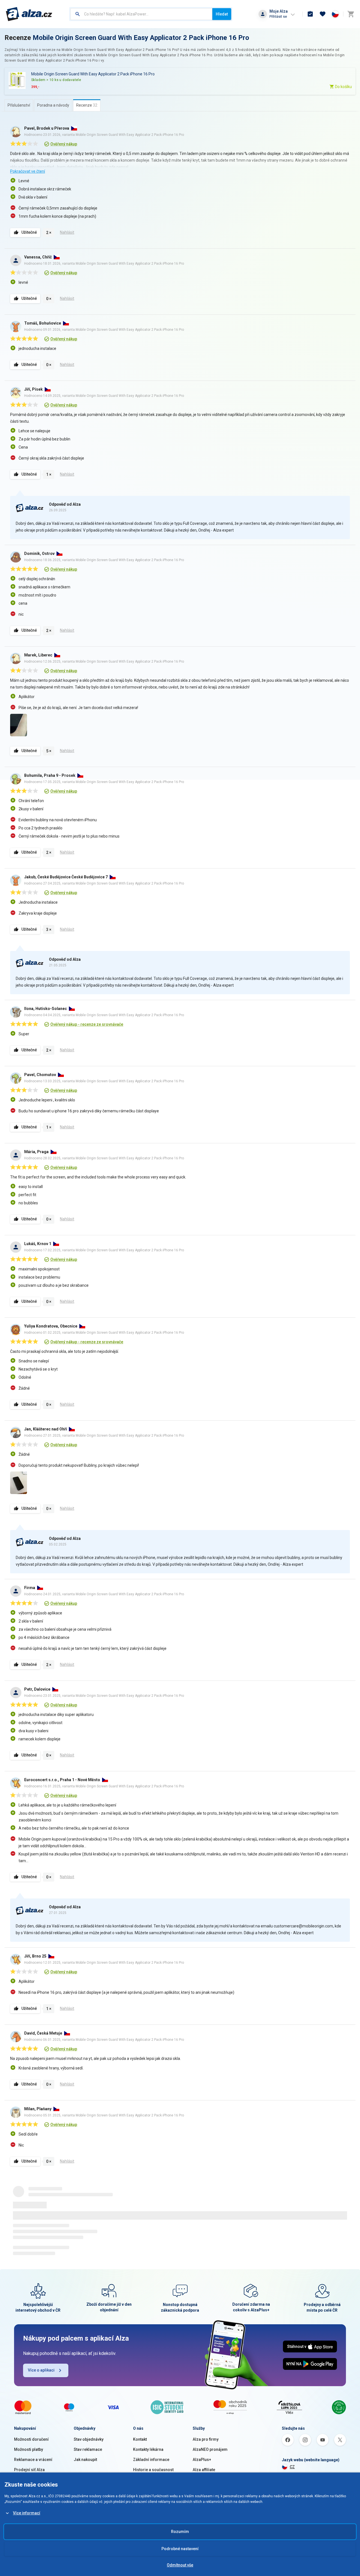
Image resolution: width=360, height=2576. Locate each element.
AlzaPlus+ (202, 2460)
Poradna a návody (53, 105)
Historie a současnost (153, 2470)
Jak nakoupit (85, 2460)
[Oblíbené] (323, 14)
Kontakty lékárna (148, 2449)
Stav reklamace (88, 2449)
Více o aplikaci (41, 2370)
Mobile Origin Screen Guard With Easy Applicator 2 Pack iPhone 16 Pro (141, 38)
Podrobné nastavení (180, 2549)
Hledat (222, 14)
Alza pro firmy (206, 2439)
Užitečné (29, 232)
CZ (292, 2467)
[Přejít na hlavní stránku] (29, 14)
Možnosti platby (29, 2449)
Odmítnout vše (180, 2565)
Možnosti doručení (31, 2439)
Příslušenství (19, 105)
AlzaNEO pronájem (210, 2449)
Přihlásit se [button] (278, 16)
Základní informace (151, 2460)
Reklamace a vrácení (33, 2460)
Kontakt (140, 2439)
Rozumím (180, 2532)
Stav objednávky (89, 2439)
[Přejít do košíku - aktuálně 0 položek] (351, 14)
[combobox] (141, 14)
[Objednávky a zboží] (310, 14)
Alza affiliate (204, 2470)
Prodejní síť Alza (29, 2470)
